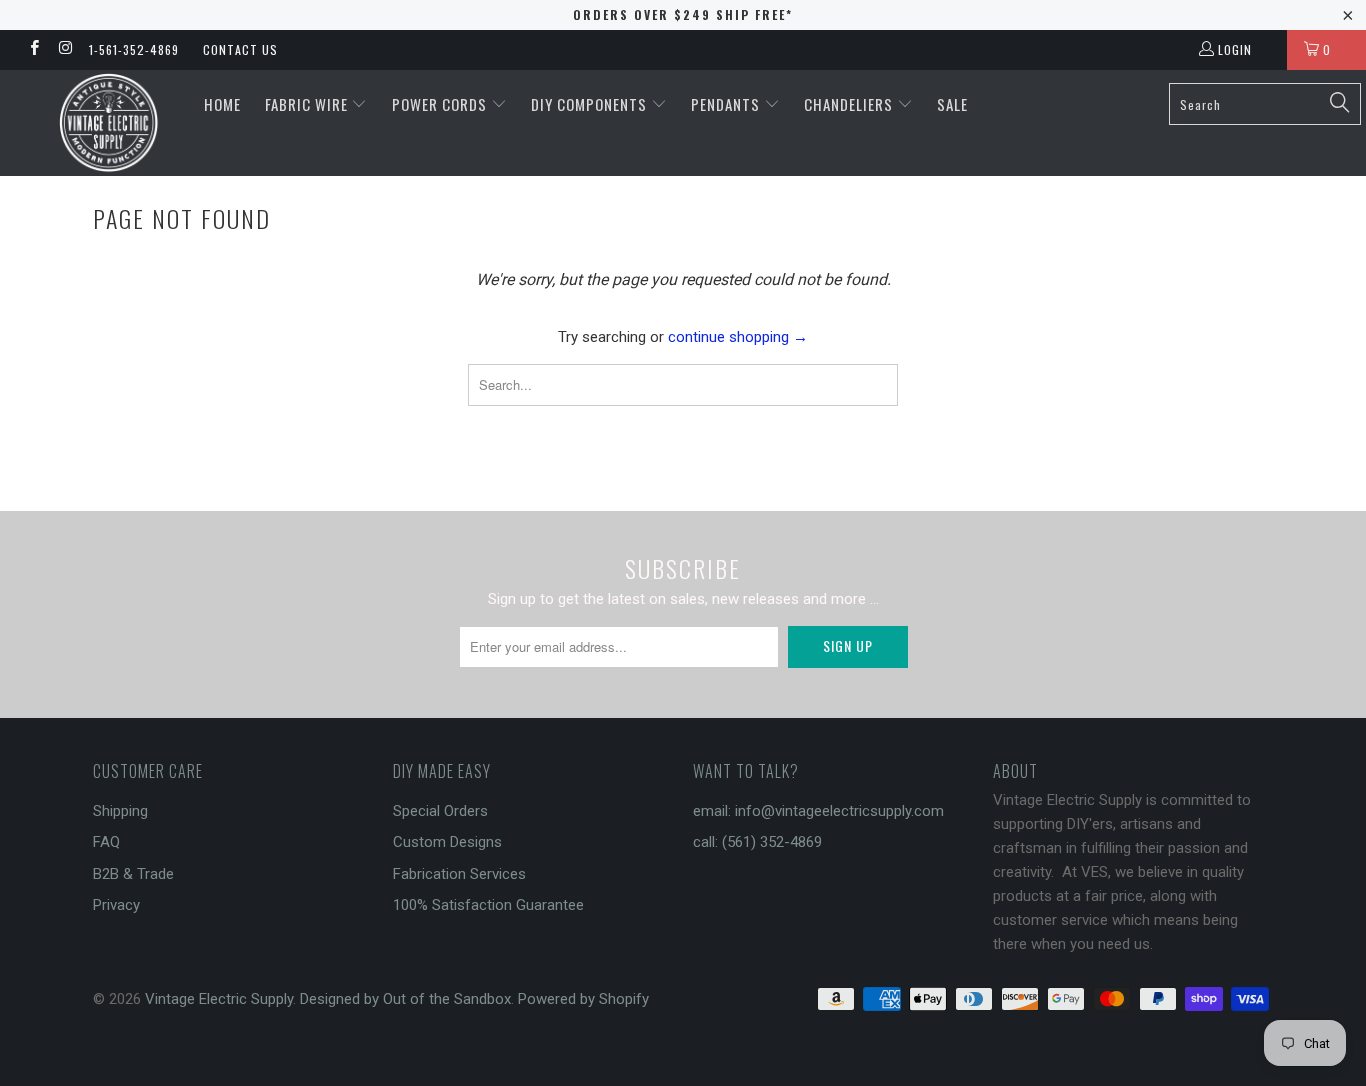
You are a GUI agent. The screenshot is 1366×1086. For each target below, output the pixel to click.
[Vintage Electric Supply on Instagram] (64, 50)
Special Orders (440, 811)
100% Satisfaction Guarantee (488, 905)
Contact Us (240, 49)
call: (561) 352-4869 (757, 842)
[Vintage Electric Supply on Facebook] (33, 50)
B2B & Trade (133, 874)
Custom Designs (447, 842)
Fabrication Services (459, 874)
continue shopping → (738, 337)
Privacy (116, 905)
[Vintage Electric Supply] (109, 123)
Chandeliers (850, 104)
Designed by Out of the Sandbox (405, 999)
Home (222, 104)
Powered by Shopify (583, 999)
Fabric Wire (308, 104)
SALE (952, 104)
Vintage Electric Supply (219, 999)
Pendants (727, 104)
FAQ (106, 842)
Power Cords (441, 104)
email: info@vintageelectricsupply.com (818, 811)
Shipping (120, 811)
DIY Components (591, 104)
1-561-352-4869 (134, 49)
